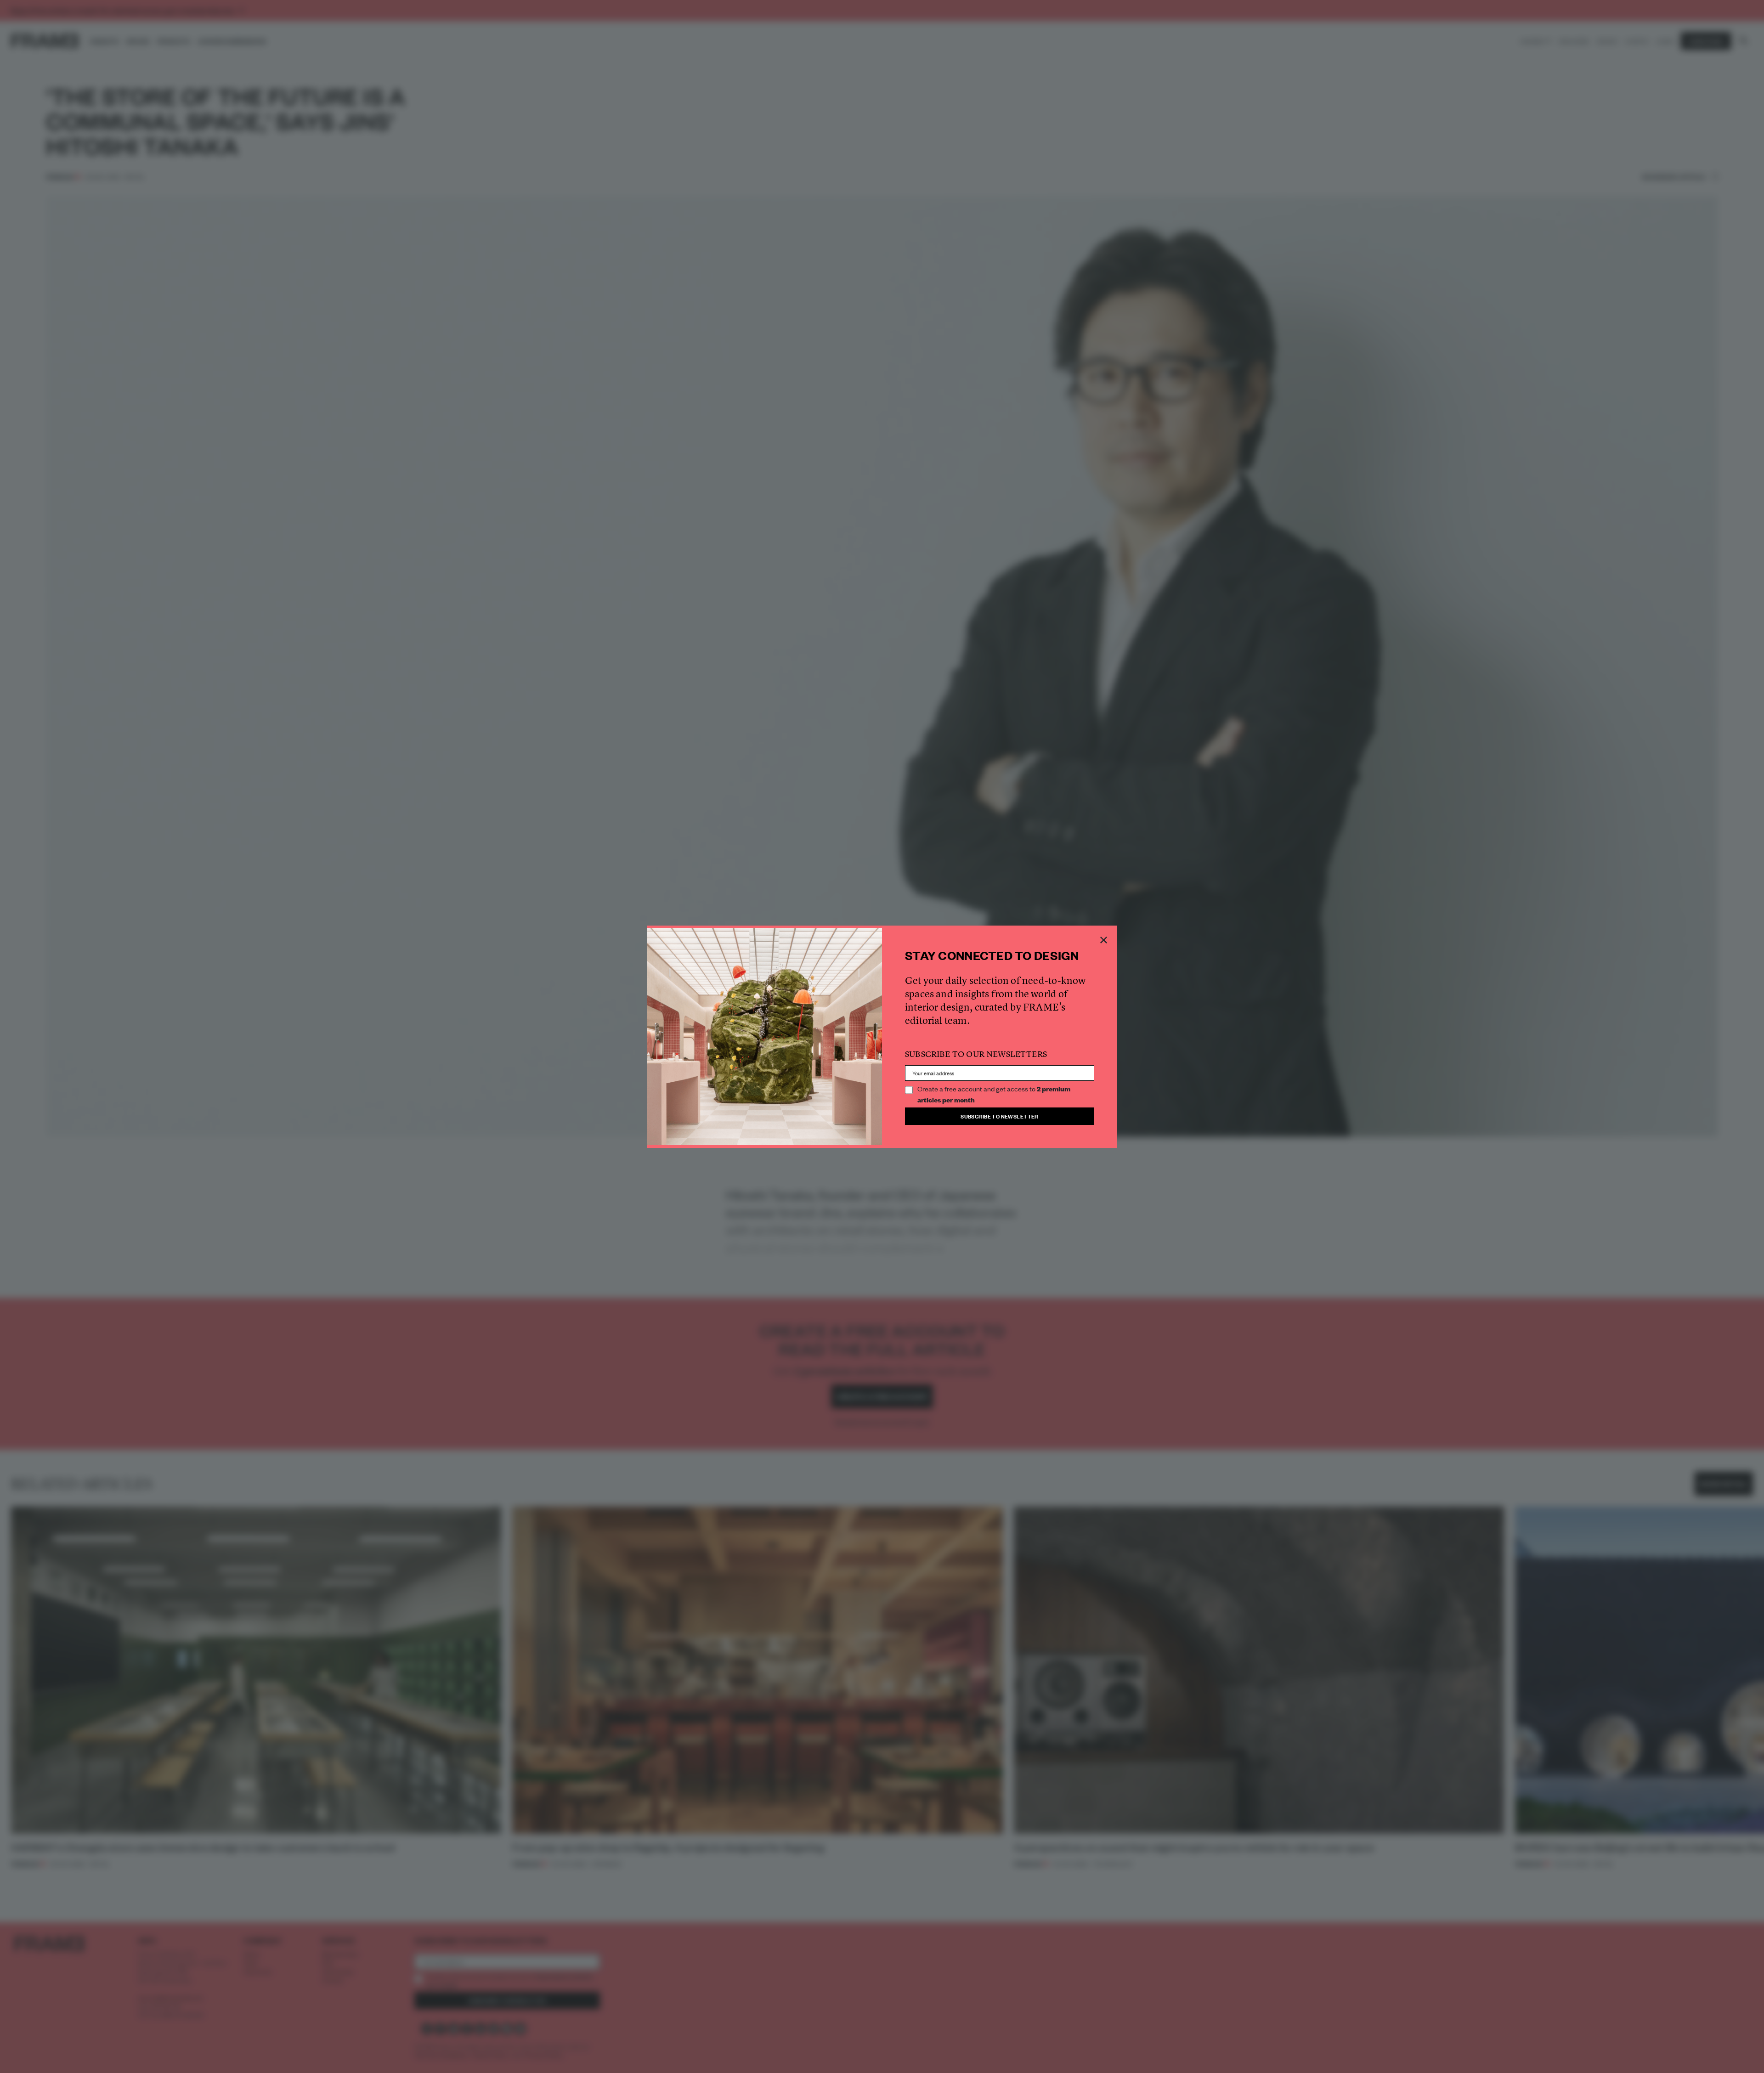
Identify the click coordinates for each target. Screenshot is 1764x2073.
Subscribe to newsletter (1000, 1116)
